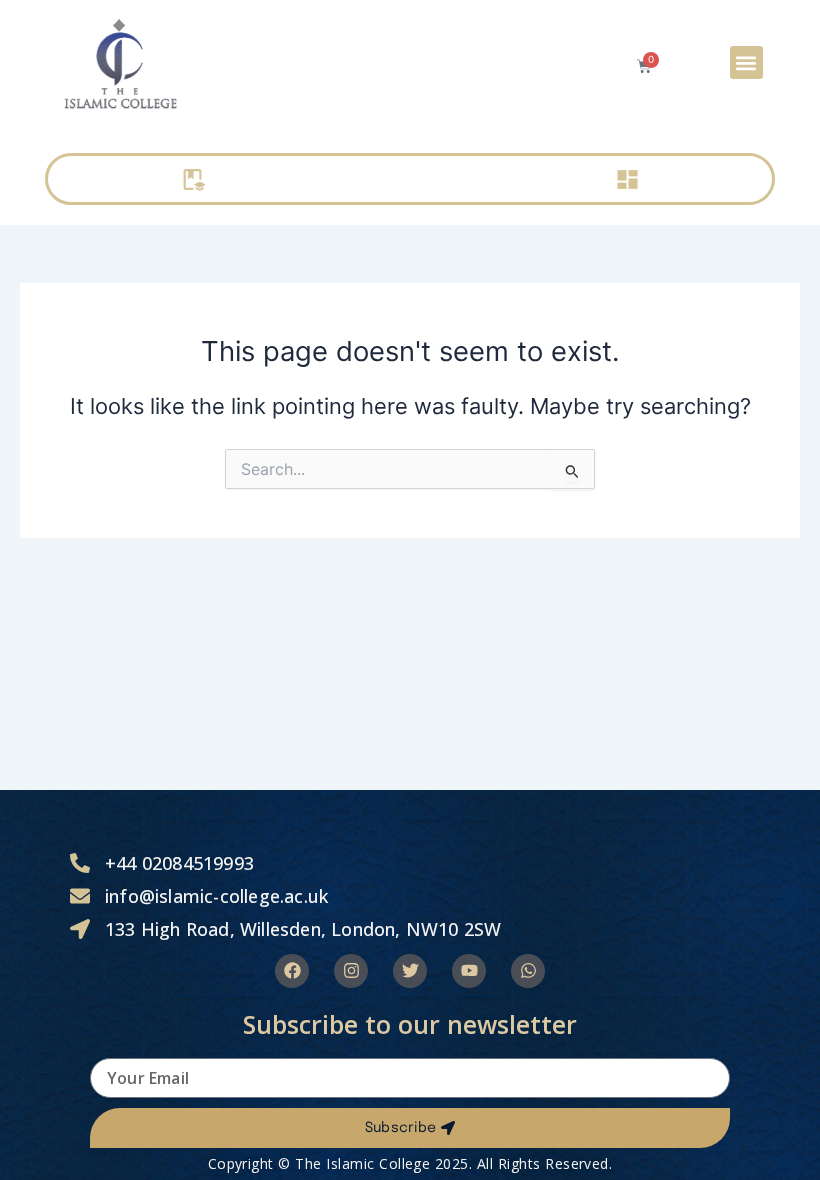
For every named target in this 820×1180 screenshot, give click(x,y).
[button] (746, 62)
